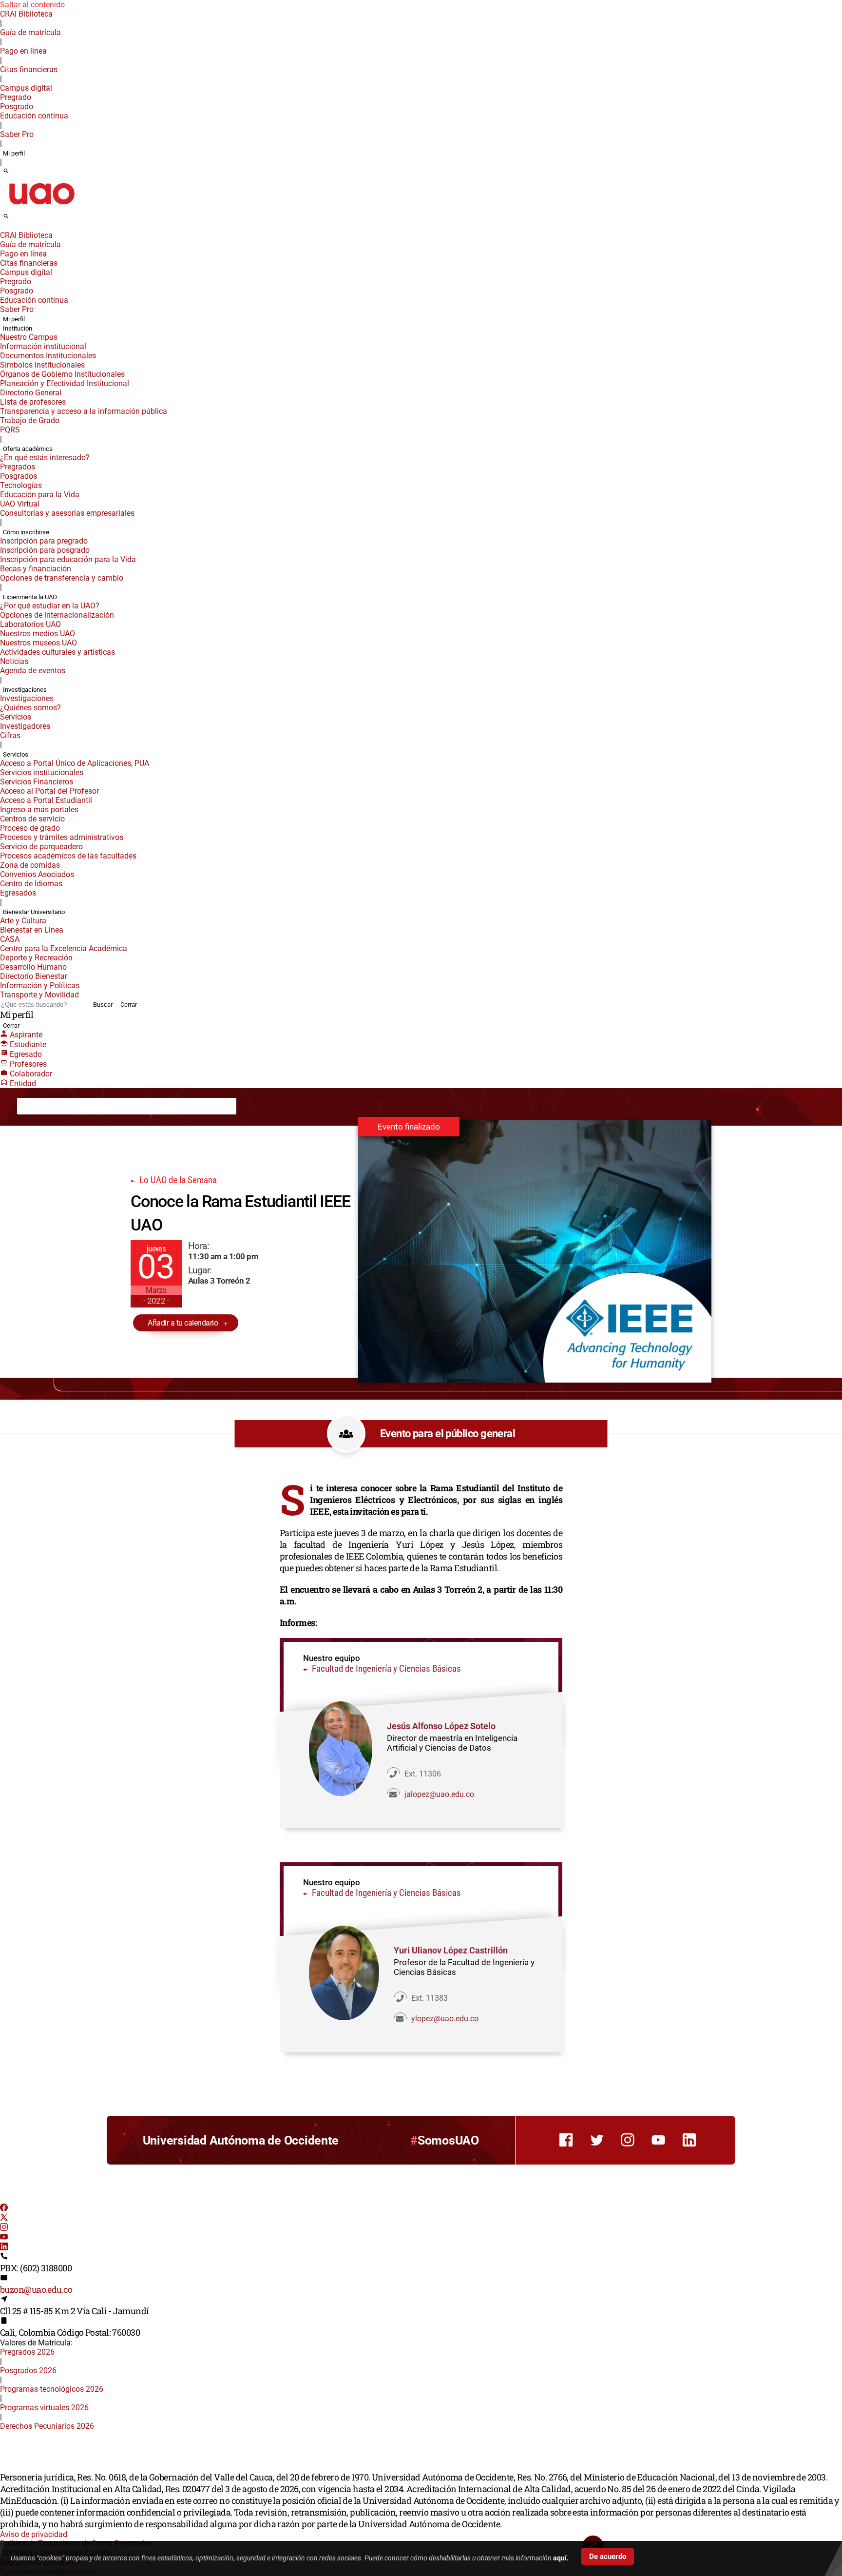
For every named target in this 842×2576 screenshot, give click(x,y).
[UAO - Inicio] (41, 207)
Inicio (33, 1106)
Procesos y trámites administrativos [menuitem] (62, 837)
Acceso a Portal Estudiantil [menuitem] (46, 800)
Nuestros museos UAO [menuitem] (38, 643)
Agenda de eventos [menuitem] (33, 671)
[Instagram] (4, 2228)
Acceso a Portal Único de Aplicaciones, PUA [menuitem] (75, 763)
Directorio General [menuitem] (31, 393)
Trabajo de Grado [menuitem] (30, 420)
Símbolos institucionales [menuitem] (42, 365)
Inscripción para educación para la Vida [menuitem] (68, 559)
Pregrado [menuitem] (16, 97)
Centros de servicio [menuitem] (32, 819)
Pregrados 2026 (27, 2352)
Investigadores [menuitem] (25, 726)
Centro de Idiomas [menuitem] (31, 884)
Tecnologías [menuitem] (21, 485)
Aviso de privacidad (34, 2534)
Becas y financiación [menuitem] (36, 569)
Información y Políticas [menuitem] (40, 986)
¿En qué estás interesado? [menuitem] (45, 458)
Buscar (103, 1005)
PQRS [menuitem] (10, 430)
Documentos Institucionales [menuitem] (48, 356)
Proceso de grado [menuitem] (30, 828)
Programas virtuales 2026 (44, 2408)
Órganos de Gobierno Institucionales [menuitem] (62, 374)
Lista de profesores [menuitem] (33, 402)
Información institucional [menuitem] (43, 346)
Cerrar (129, 1005)
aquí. (561, 2558)
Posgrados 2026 (28, 2371)
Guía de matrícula (30, 32)
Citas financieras (29, 69)
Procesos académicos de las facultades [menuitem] (68, 856)
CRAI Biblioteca (26, 14)
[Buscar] (6, 172)
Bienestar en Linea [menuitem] (32, 930)
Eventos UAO (66, 1106)
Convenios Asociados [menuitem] (37, 874)
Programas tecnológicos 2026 (52, 2389)
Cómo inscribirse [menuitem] (26, 532)
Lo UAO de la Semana (177, 1180)
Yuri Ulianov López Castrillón (451, 1950)
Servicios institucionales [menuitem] (42, 772)
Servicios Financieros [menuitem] (37, 782)
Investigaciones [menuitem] (25, 690)
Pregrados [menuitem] (18, 467)
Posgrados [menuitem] (19, 476)
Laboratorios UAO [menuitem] (30, 624)
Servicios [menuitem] (16, 717)
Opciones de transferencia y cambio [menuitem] (62, 578)
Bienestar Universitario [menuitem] (34, 912)
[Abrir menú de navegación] (17, 219)
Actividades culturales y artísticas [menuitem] (57, 652)
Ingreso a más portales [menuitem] (39, 810)
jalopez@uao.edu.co (439, 1794)
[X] (4, 2218)
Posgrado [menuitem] (17, 107)
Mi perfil (14, 153)
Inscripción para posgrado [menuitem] (45, 550)
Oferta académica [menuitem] (28, 449)
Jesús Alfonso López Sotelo (441, 1726)
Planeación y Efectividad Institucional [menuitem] (65, 383)
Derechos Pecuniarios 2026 (47, 2426)
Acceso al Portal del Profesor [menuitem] (49, 791)
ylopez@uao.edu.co (445, 2019)
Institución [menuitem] (18, 328)
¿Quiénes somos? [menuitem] (30, 708)
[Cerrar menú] (3, 229)
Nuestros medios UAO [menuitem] (38, 634)
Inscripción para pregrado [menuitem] (44, 541)
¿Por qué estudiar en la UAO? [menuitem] (50, 606)
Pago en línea (23, 51)
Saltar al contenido (32, 5)
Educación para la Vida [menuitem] (40, 495)
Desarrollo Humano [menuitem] (33, 967)
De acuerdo (608, 2556)
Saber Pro (17, 134)
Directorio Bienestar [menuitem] (34, 976)
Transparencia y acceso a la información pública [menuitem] (84, 411)
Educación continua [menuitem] (34, 116)
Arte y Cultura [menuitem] (23, 921)
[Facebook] (4, 2209)
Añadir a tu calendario (183, 1323)
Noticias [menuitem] (14, 661)
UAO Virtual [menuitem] (20, 504)
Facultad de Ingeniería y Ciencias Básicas (385, 1669)
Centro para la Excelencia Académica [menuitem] (64, 948)
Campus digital (26, 88)
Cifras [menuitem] (10, 735)
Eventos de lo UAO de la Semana (134, 1106)
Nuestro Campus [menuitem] (29, 337)
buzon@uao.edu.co (36, 2289)
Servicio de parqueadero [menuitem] (41, 847)
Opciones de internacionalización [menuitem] (57, 615)
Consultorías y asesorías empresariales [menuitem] (67, 513)
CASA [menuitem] (10, 939)
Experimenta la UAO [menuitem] (30, 597)
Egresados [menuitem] (18, 893)
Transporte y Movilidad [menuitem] (39, 995)
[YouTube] (4, 2238)
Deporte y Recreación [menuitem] (36, 958)
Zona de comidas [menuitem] (30, 865)
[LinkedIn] (4, 2248)
